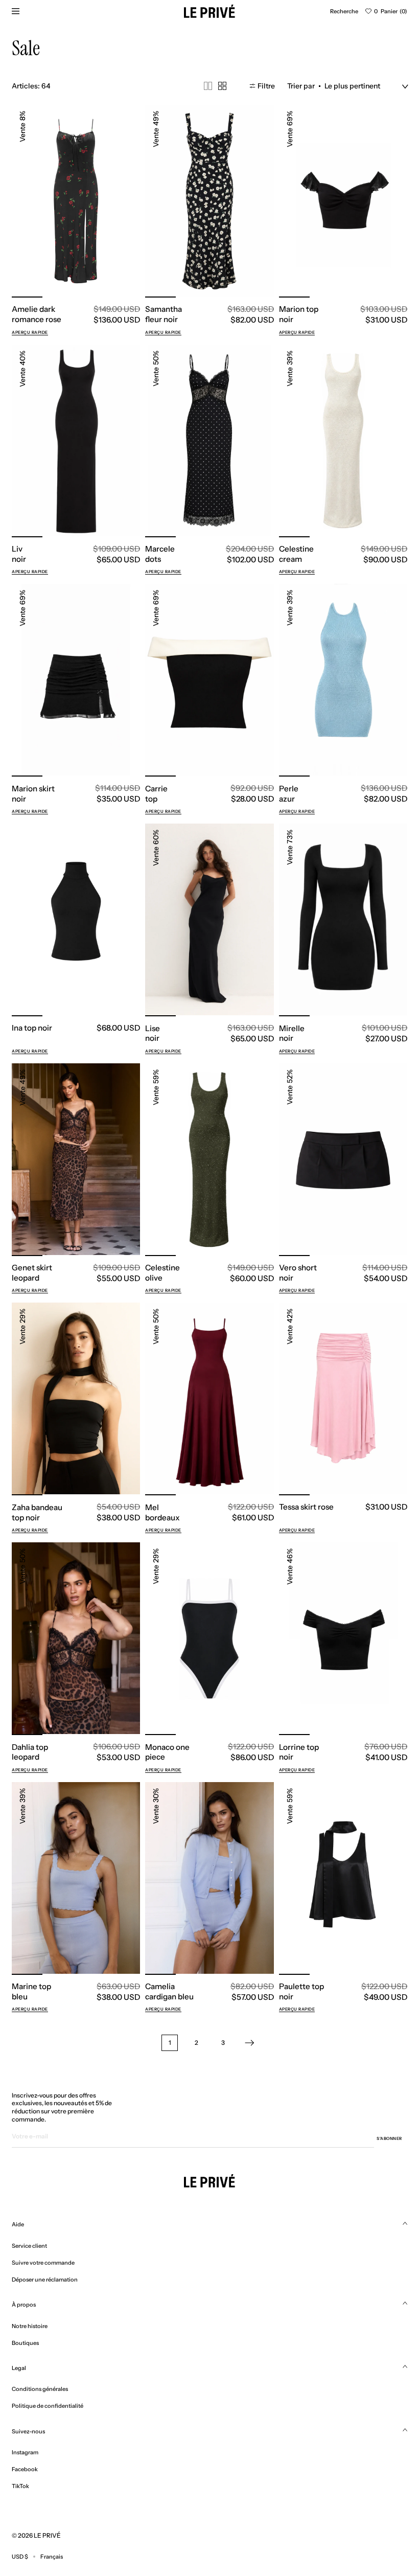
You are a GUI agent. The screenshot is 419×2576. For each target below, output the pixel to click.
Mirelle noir (292, 1033)
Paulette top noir (301, 1991)
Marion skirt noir (33, 794)
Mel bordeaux (162, 1512)
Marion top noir (299, 314)
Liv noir (19, 554)
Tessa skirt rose (306, 1507)
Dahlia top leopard (30, 1752)
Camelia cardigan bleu (169, 1991)
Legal (19, 2368)
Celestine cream (296, 554)
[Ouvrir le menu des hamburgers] (15, 11)
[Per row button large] (208, 86)
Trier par (301, 86)
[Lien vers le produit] (76, 201)
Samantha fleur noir (164, 314)
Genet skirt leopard (32, 1273)
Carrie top (156, 794)
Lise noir (153, 1033)
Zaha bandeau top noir (37, 1512)
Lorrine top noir (299, 1752)
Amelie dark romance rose (37, 314)
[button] (344, 11)
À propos (24, 2305)
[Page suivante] (249, 2043)
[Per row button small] (222, 86)
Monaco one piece (167, 1752)
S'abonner (389, 2138)
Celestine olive (162, 1273)
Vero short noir (298, 1273)
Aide (18, 2224)
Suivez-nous (28, 2431)
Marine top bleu (31, 1991)
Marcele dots (160, 554)
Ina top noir (32, 1028)
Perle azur (289, 794)
